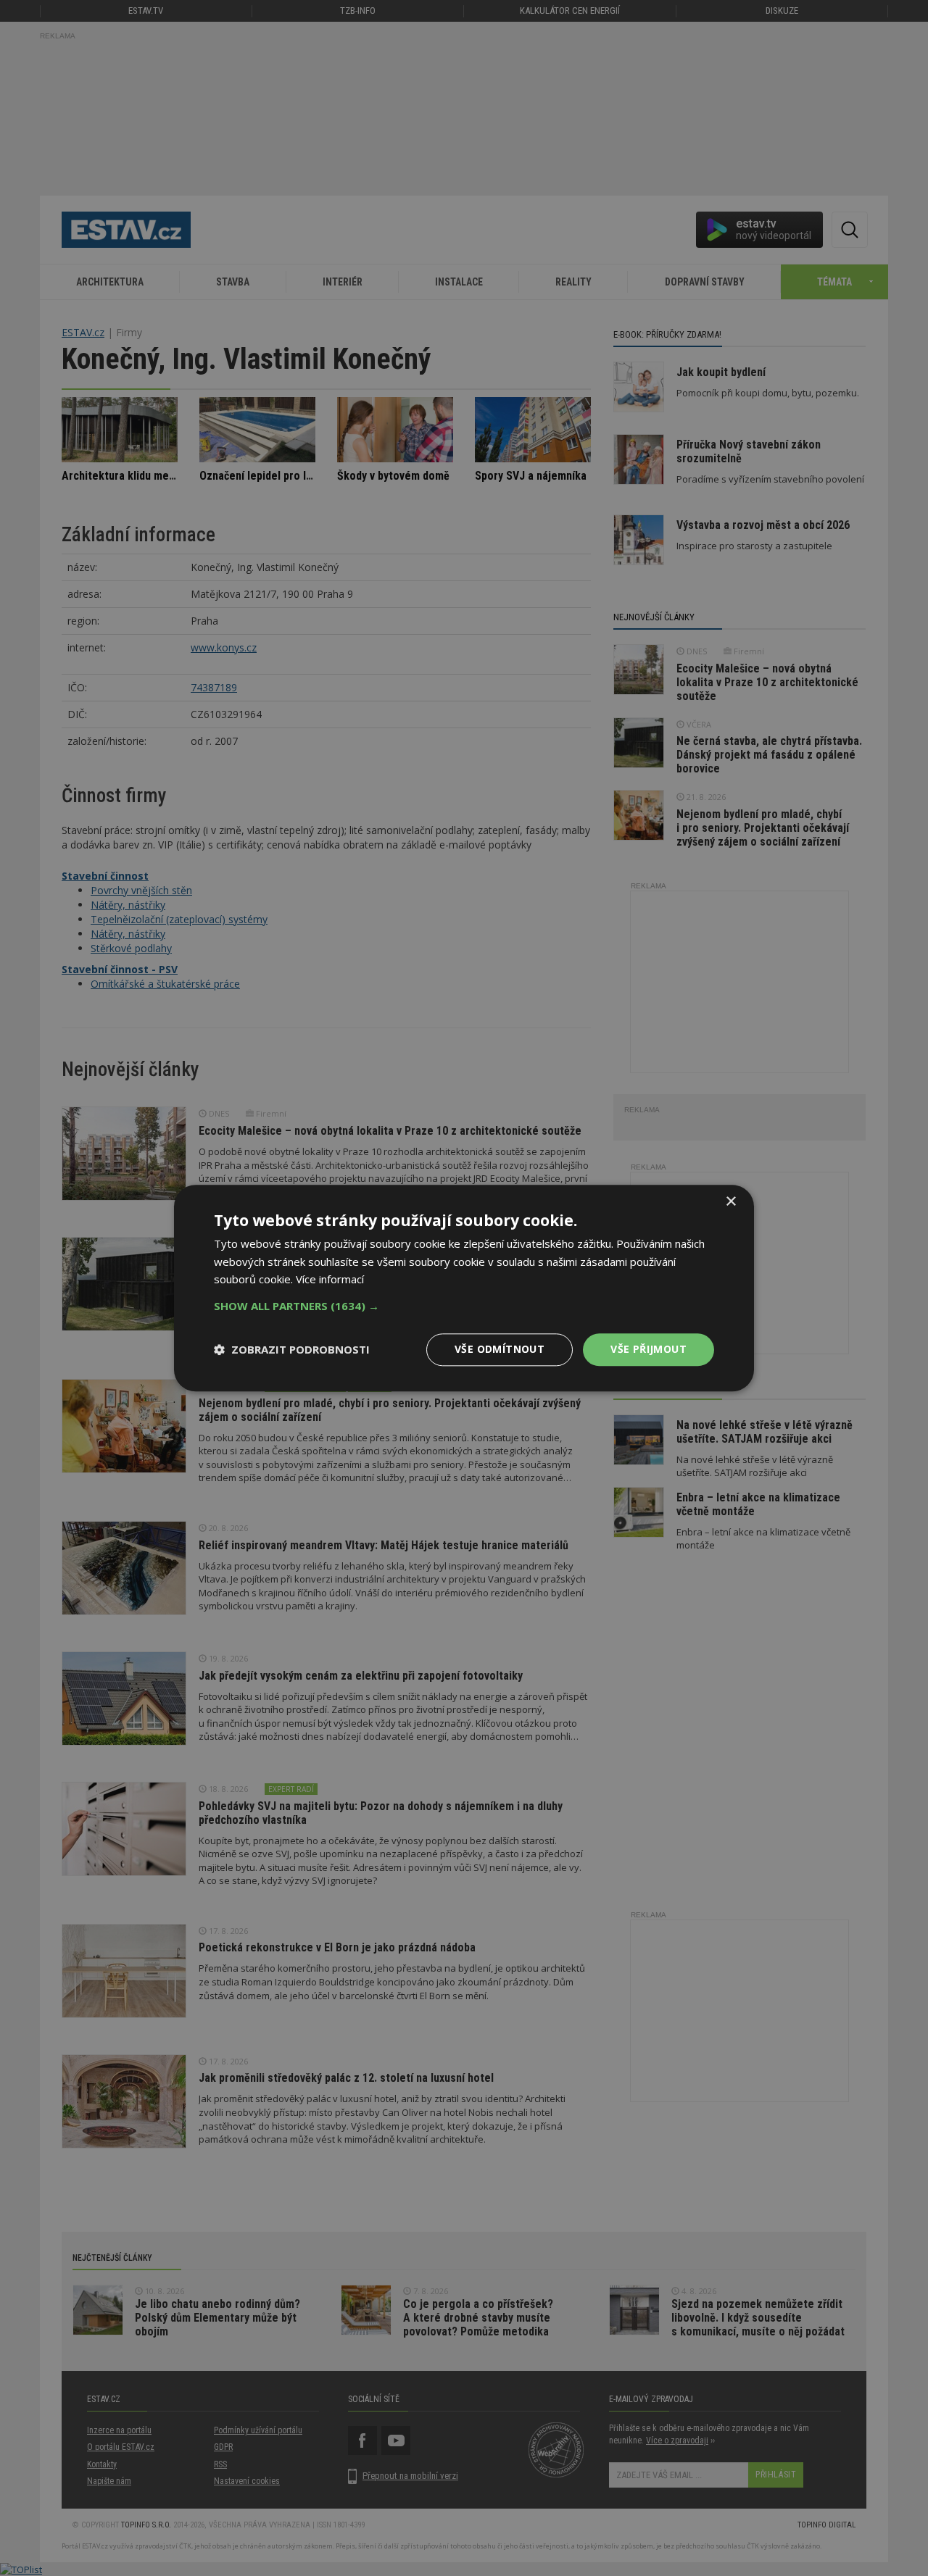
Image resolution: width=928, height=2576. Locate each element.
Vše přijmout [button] (649, 1349)
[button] (464, 1306)
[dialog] (464, 1288)
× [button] (730, 1202)
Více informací (330, 1280)
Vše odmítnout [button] (500, 1349)
